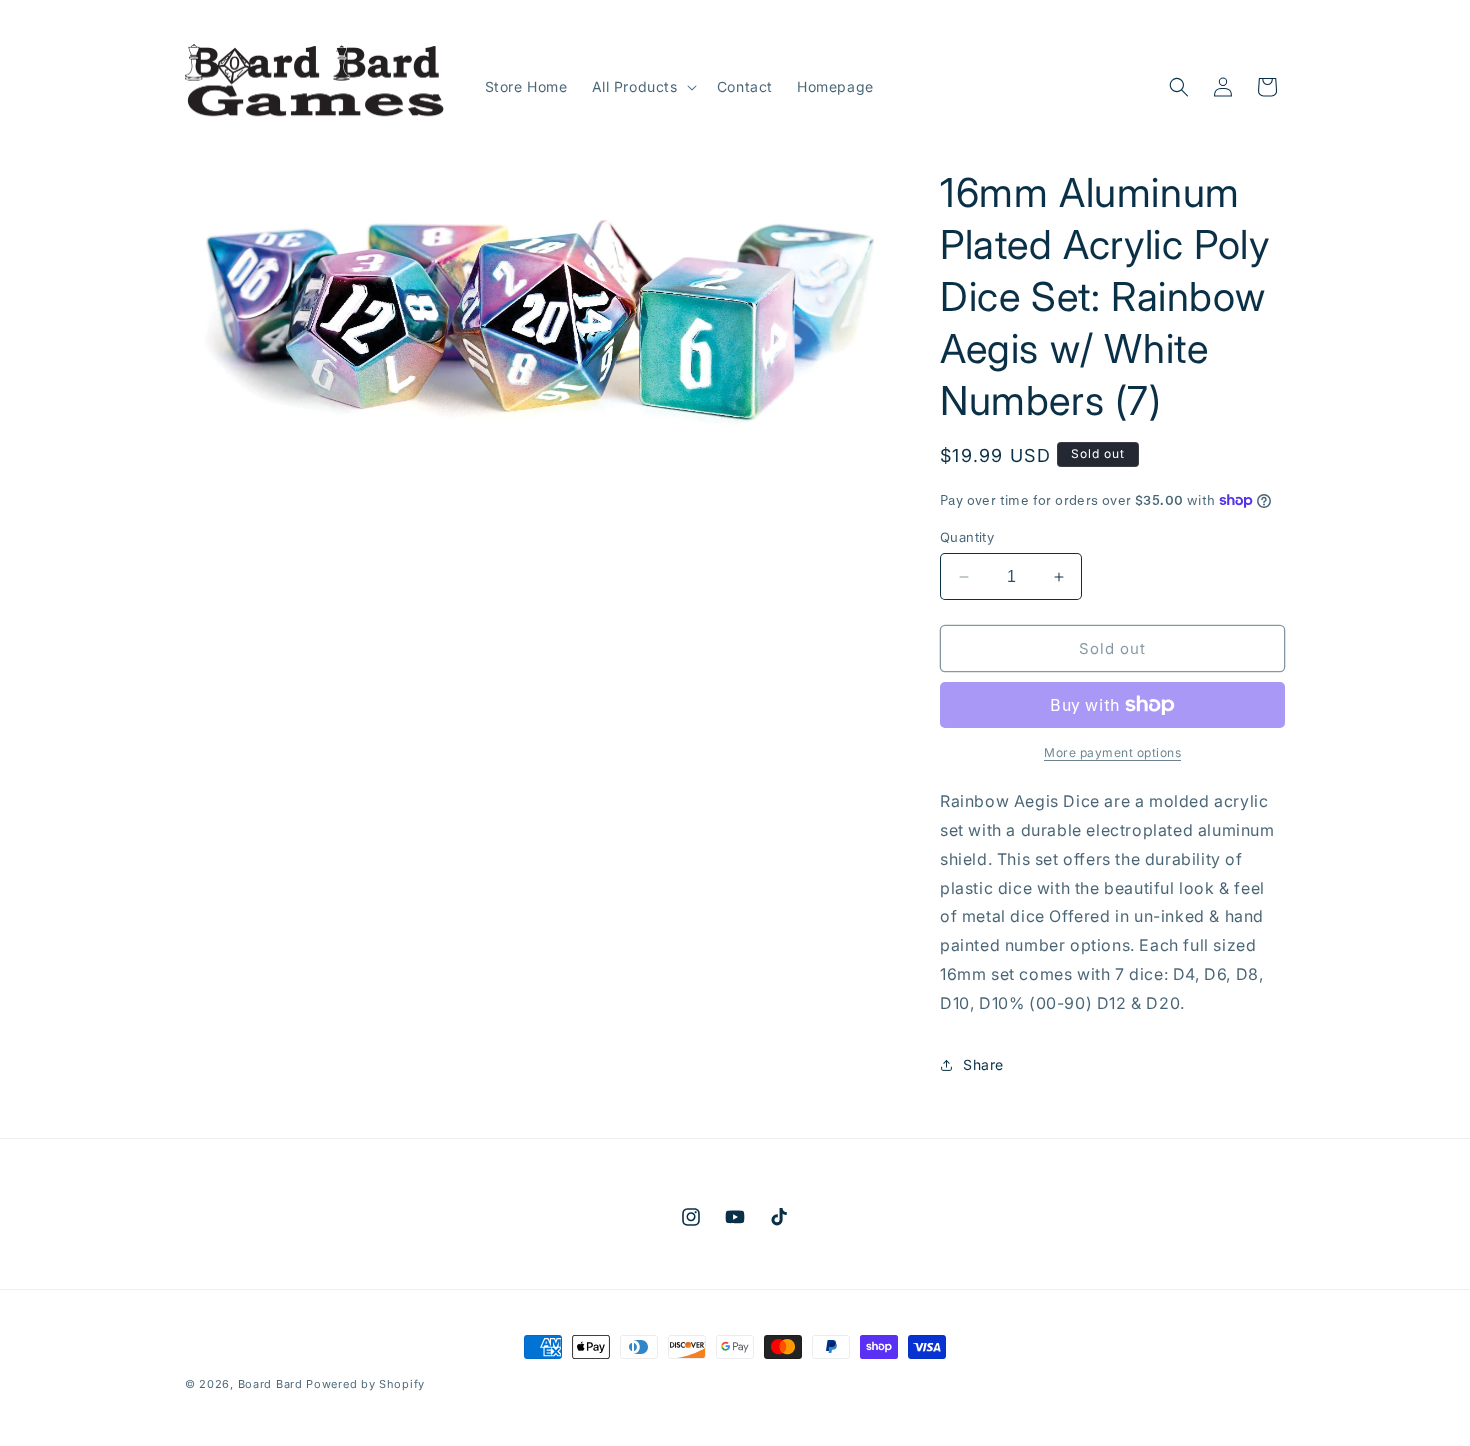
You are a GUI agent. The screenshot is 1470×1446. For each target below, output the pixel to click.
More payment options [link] (1112, 752)
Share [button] (983, 1064)
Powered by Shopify (365, 1384)
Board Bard (270, 1384)
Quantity (967, 537)
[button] (642, 87)
